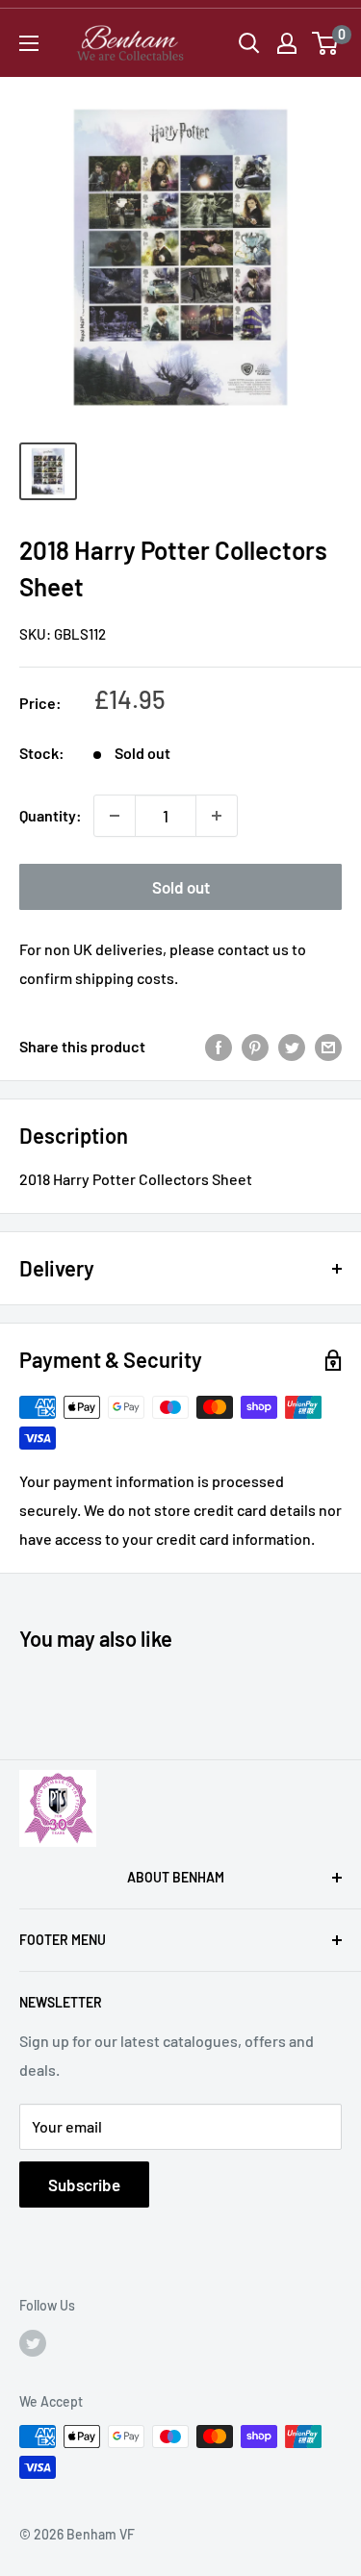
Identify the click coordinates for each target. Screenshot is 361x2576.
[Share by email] (328, 1046)
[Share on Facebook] (219, 1046)
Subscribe (84, 2185)
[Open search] (249, 43)
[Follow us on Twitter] (33, 2342)
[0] (326, 43)
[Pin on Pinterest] (255, 1046)
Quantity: (51, 815)
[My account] (287, 43)
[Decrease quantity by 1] (115, 816)
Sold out (181, 887)
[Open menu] (29, 43)
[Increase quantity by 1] (217, 816)
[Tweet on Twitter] (292, 1046)
